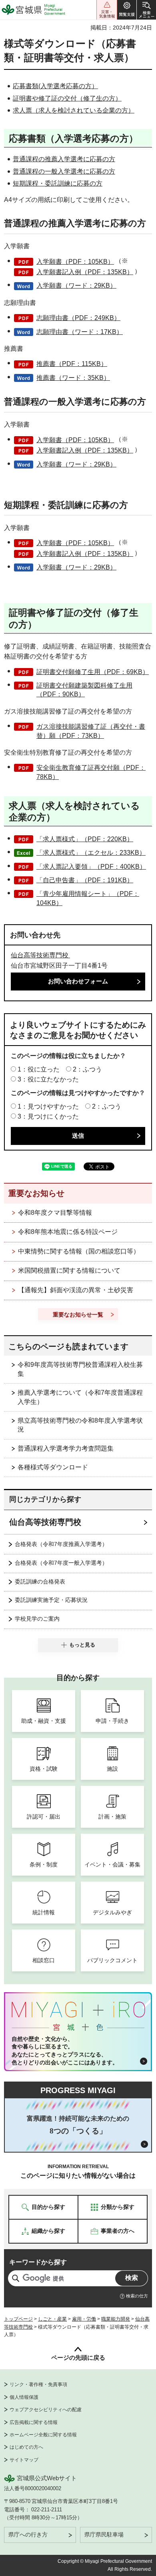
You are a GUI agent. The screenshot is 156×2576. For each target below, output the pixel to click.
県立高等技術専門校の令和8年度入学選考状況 (80, 1425)
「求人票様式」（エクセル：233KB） (91, 853)
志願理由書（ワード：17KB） (80, 332)
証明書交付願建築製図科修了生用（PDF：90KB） (84, 690)
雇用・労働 (84, 2319)
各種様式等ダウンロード (53, 1467)
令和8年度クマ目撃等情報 (55, 1213)
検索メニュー (146, 10)
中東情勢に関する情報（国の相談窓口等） (79, 1251)
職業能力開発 (116, 2319)
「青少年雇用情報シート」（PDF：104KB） (88, 898)
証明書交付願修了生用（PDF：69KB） (93, 672)
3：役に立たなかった (48, 1079)
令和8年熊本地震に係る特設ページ (68, 1232)
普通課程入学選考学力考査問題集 (66, 1448)
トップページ (18, 2319)
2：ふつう (87, 1069)
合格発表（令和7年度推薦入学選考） (61, 1544)
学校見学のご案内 (37, 1619)
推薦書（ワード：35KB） (73, 378)
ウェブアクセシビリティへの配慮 (46, 2410)
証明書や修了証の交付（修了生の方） (67, 98)
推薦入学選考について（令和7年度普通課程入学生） (80, 1397)
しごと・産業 (52, 2319)
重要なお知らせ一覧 (78, 1315)
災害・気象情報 (107, 10)
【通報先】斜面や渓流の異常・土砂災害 (76, 1290)
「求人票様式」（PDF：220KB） (85, 839)
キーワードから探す (38, 2262)
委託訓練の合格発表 (40, 1582)
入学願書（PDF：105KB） (75, 262)
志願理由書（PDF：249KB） (78, 318)
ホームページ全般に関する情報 (43, 2435)
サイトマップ (24, 2460)
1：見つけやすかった (48, 1106)
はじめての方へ (26, 2447)
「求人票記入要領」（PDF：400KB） (91, 867)
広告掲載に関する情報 (34, 2422)
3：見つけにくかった (48, 1116)
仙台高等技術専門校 (40, 955)
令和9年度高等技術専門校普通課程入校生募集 (80, 1369)
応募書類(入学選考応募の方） (55, 86)
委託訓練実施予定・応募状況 (51, 1600)
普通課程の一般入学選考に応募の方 (64, 171)
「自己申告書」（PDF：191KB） (85, 880)
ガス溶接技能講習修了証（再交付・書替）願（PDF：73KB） (91, 731)
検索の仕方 (137, 2296)
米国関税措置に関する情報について (69, 1270)
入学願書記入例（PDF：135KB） (85, 272)
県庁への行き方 (28, 2534)
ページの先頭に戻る (78, 2358)
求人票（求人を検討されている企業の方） (74, 110)
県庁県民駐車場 (104, 2534)
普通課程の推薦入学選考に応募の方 (64, 159)
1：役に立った (39, 1069)
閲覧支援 (127, 10)
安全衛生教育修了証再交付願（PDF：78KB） (91, 772)
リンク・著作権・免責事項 (38, 2384)
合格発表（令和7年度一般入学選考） (61, 1563)
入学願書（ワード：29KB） (76, 286)
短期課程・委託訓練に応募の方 (58, 183)
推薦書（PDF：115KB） (72, 364)
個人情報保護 (24, 2397)
